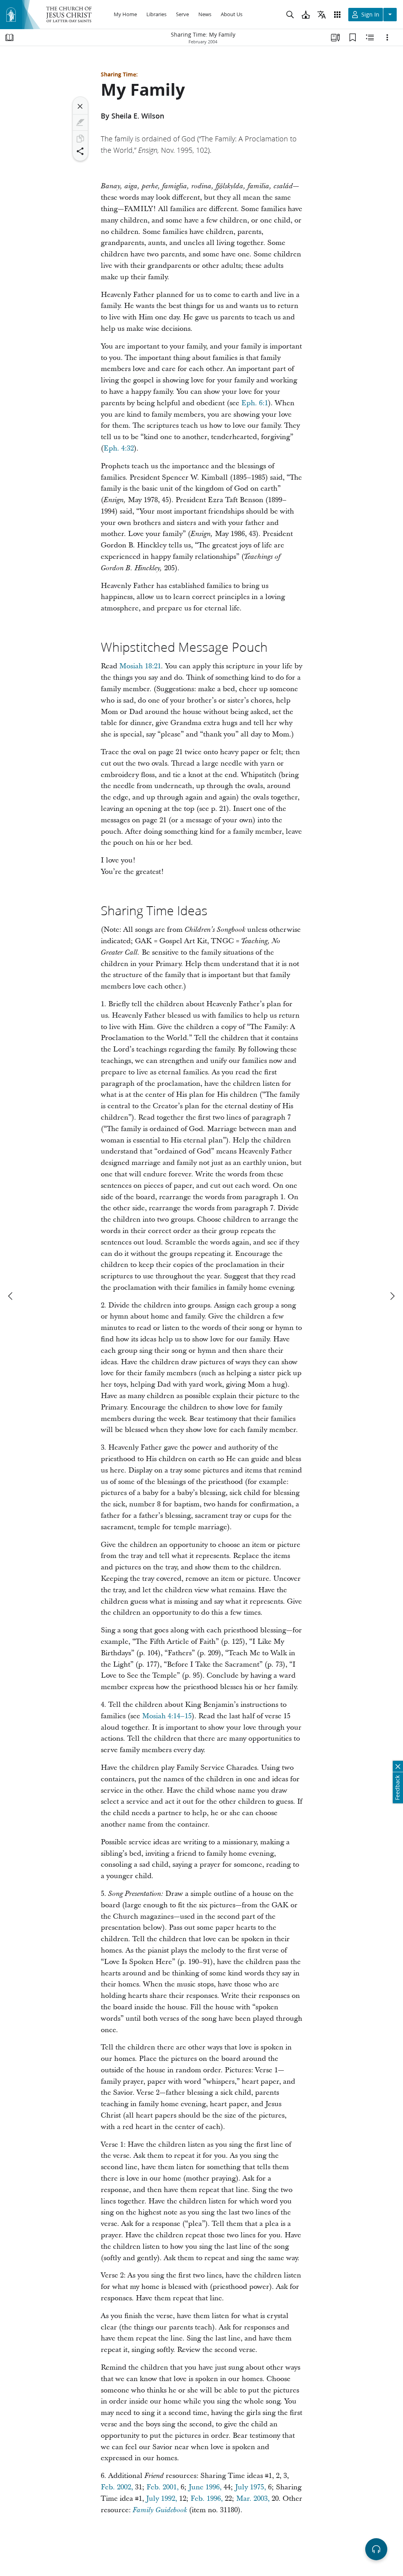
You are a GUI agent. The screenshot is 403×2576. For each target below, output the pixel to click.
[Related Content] (370, 37)
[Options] (387, 37)
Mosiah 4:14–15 (167, 1716)
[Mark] (80, 122)
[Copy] (80, 139)
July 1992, (162, 2499)
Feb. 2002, (117, 2487)
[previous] (11, 1296)
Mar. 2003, (253, 2499)
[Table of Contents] (9, 37)
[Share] (80, 151)
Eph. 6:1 (255, 403)
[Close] (80, 106)
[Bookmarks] (353, 37)
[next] (392, 1296)
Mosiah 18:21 (140, 666)
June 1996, (205, 2487)
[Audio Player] (376, 2549)
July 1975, (250, 2487)
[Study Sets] (335, 37)
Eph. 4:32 (119, 448)
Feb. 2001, (163, 2487)
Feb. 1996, (207, 2499)
